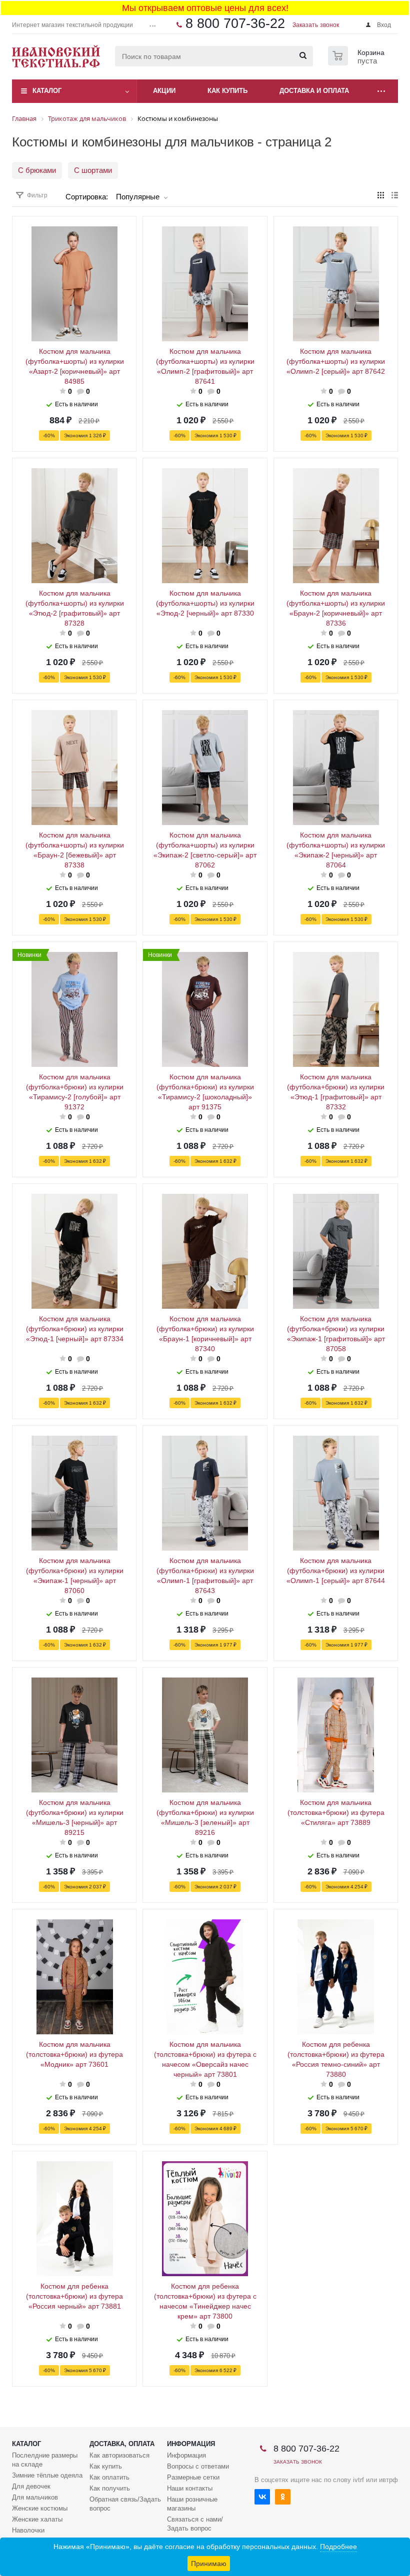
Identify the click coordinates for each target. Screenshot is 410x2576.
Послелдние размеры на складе (45, 2460)
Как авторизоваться (119, 2455)
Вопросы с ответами (198, 2466)
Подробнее (338, 2547)
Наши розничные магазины (192, 2504)
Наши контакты (190, 2488)
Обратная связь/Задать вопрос (125, 2504)
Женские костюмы (40, 2508)
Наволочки (28, 2530)
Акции (164, 91)
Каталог (47, 91)
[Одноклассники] (283, 2497)
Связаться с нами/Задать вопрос (195, 2524)
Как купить (106, 2466)
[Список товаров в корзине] (357, 62)
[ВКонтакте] (262, 2497)
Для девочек (31, 2486)
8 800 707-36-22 (235, 23)
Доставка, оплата (122, 2444)
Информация (191, 2444)
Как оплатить (109, 2477)
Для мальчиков (35, 2497)
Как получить (110, 2488)
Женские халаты (37, 2519)
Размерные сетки (193, 2477)
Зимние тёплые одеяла (47, 2475)
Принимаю (209, 2564)
